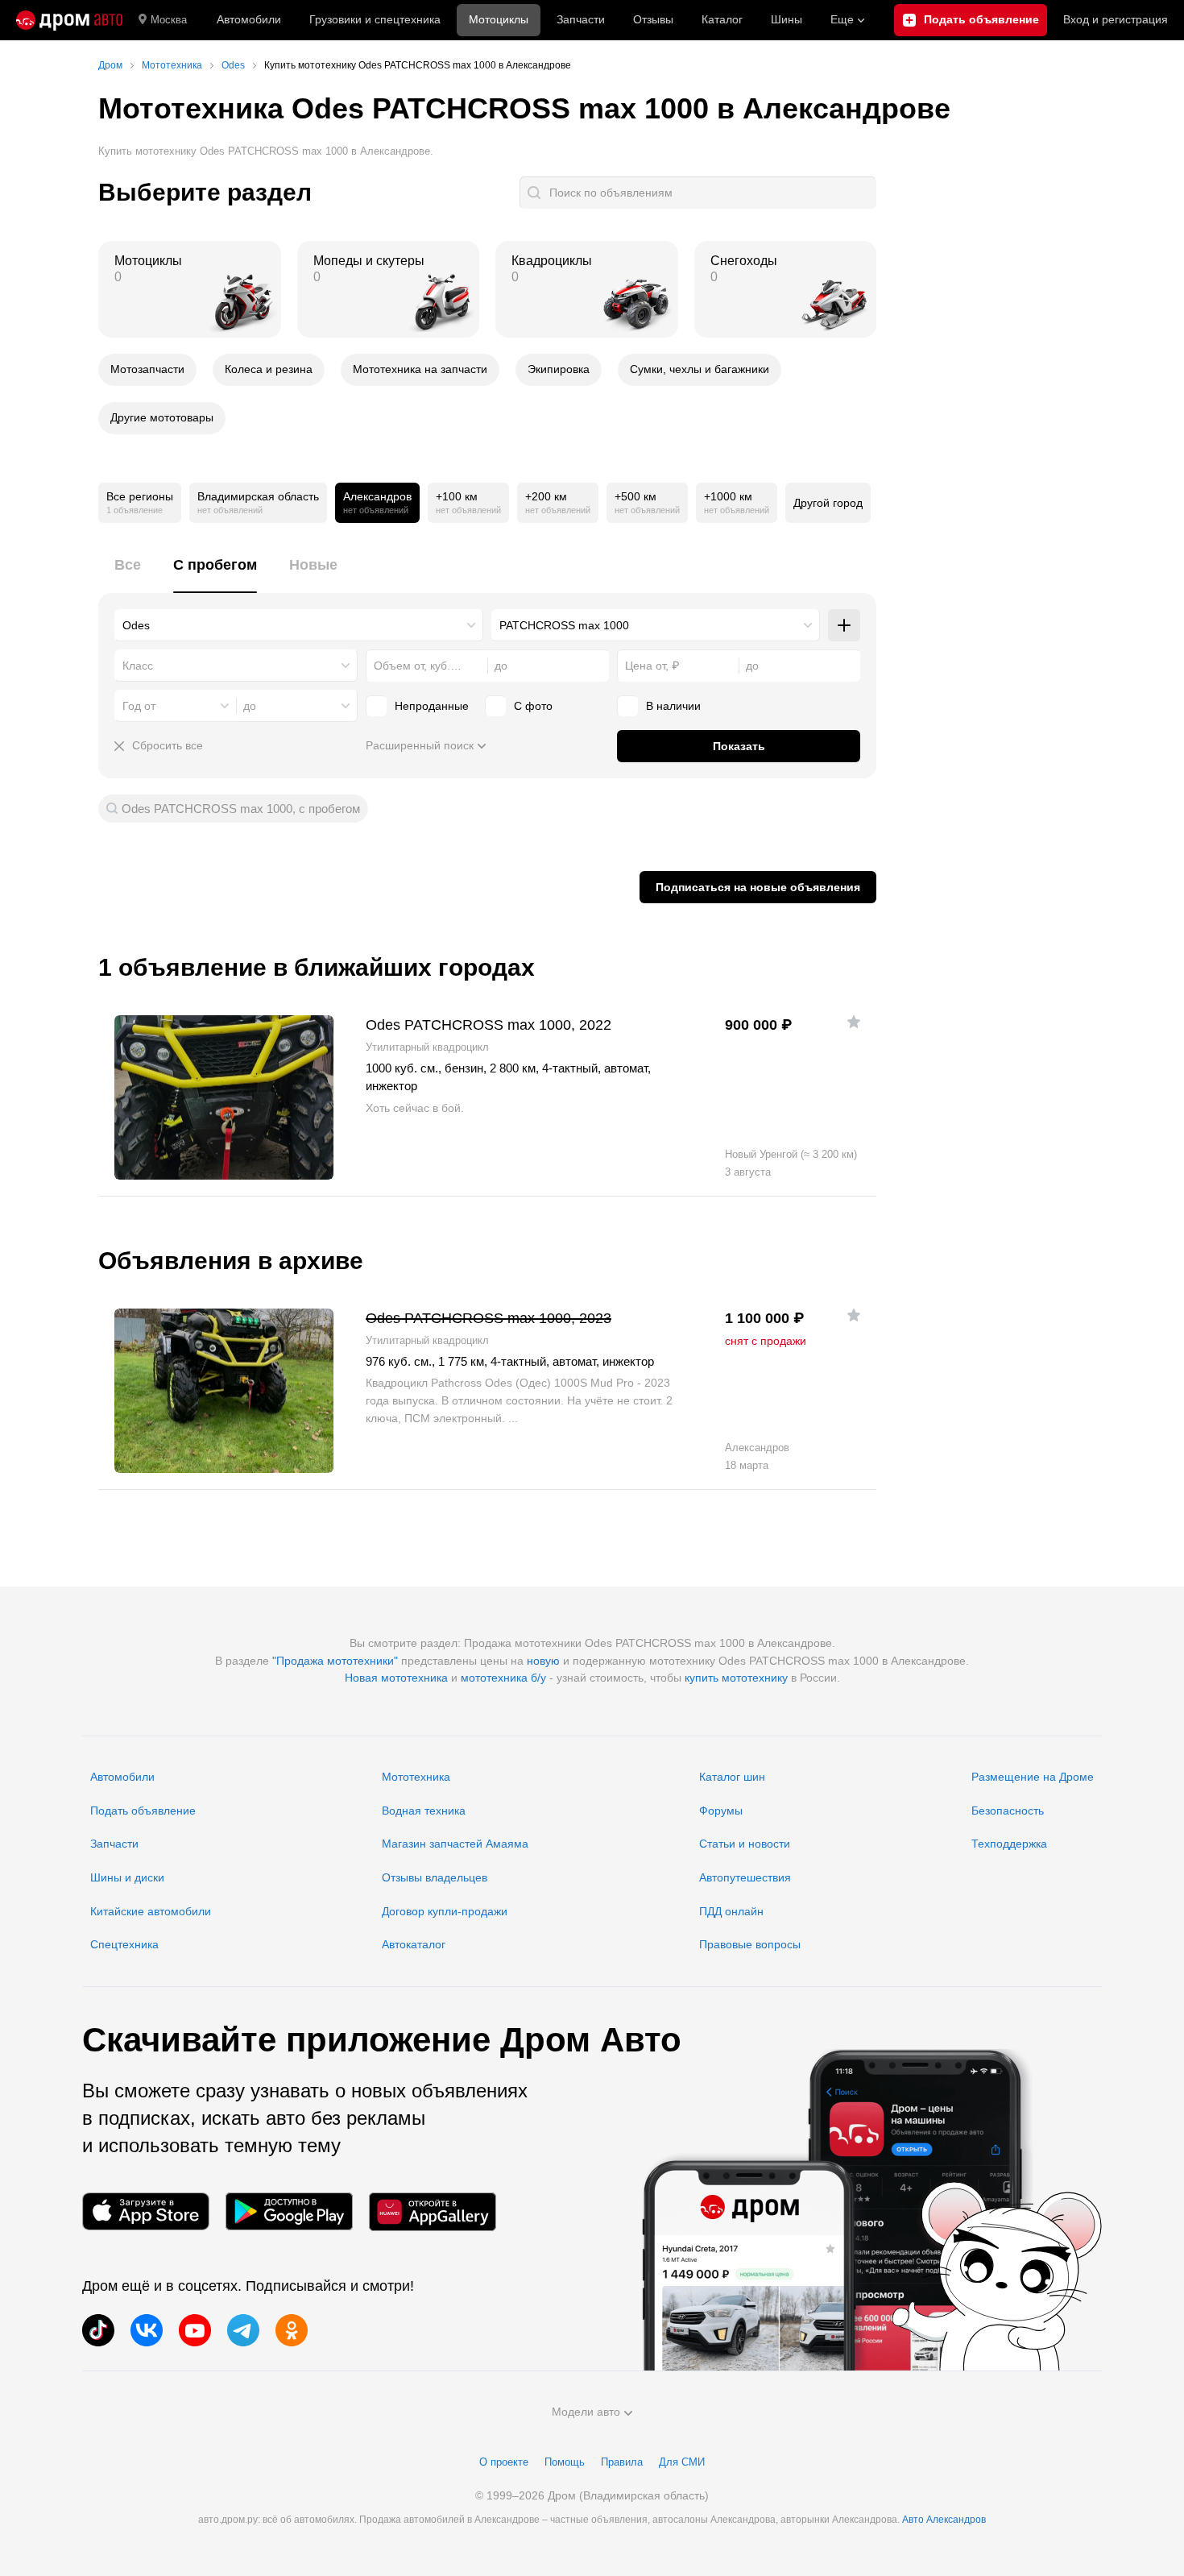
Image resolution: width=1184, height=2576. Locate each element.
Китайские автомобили (151, 1911)
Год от (139, 706)
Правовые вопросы (750, 1944)
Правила (622, 2462)
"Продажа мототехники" (335, 1661)
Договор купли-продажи (445, 1911)
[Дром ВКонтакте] (147, 2330)
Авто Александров (944, 2520)
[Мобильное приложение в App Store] (146, 2211)
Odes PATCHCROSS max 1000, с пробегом (241, 809)
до (250, 706)
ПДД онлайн (731, 1911)
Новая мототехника (396, 1678)
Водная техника (424, 1811)
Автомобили (249, 19)
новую (543, 1661)
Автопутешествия (745, 1877)
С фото (533, 706)
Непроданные (432, 706)
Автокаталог (414, 1944)
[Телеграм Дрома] (243, 2330)
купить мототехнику (736, 1678)
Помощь (565, 2462)
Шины (787, 19)
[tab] (128, 574)
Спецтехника (124, 1944)
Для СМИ (682, 2462)
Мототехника (416, 1777)
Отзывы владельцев (435, 1877)
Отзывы (653, 19)
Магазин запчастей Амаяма (455, 1844)
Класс (138, 666)
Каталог (722, 19)
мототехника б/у (503, 1678)
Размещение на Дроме (1033, 1777)
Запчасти (581, 19)
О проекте (504, 2462)
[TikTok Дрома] (98, 2330)
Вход (1116, 19)
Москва (169, 20)
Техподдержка (1009, 1844)
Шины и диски (127, 1877)
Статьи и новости (745, 1844)
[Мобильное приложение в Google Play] (289, 2211)
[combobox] (299, 625)
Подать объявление (143, 1811)
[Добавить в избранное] (854, 1022)
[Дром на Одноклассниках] (292, 2330)
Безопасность (1008, 1811)
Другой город (828, 503)
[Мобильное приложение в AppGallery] (433, 2211)
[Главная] (69, 20)
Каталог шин (732, 1777)
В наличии (673, 706)
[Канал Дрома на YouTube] (195, 2330)
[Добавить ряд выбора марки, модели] (844, 625)
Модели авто (586, 2412)
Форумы (721, 1811)
